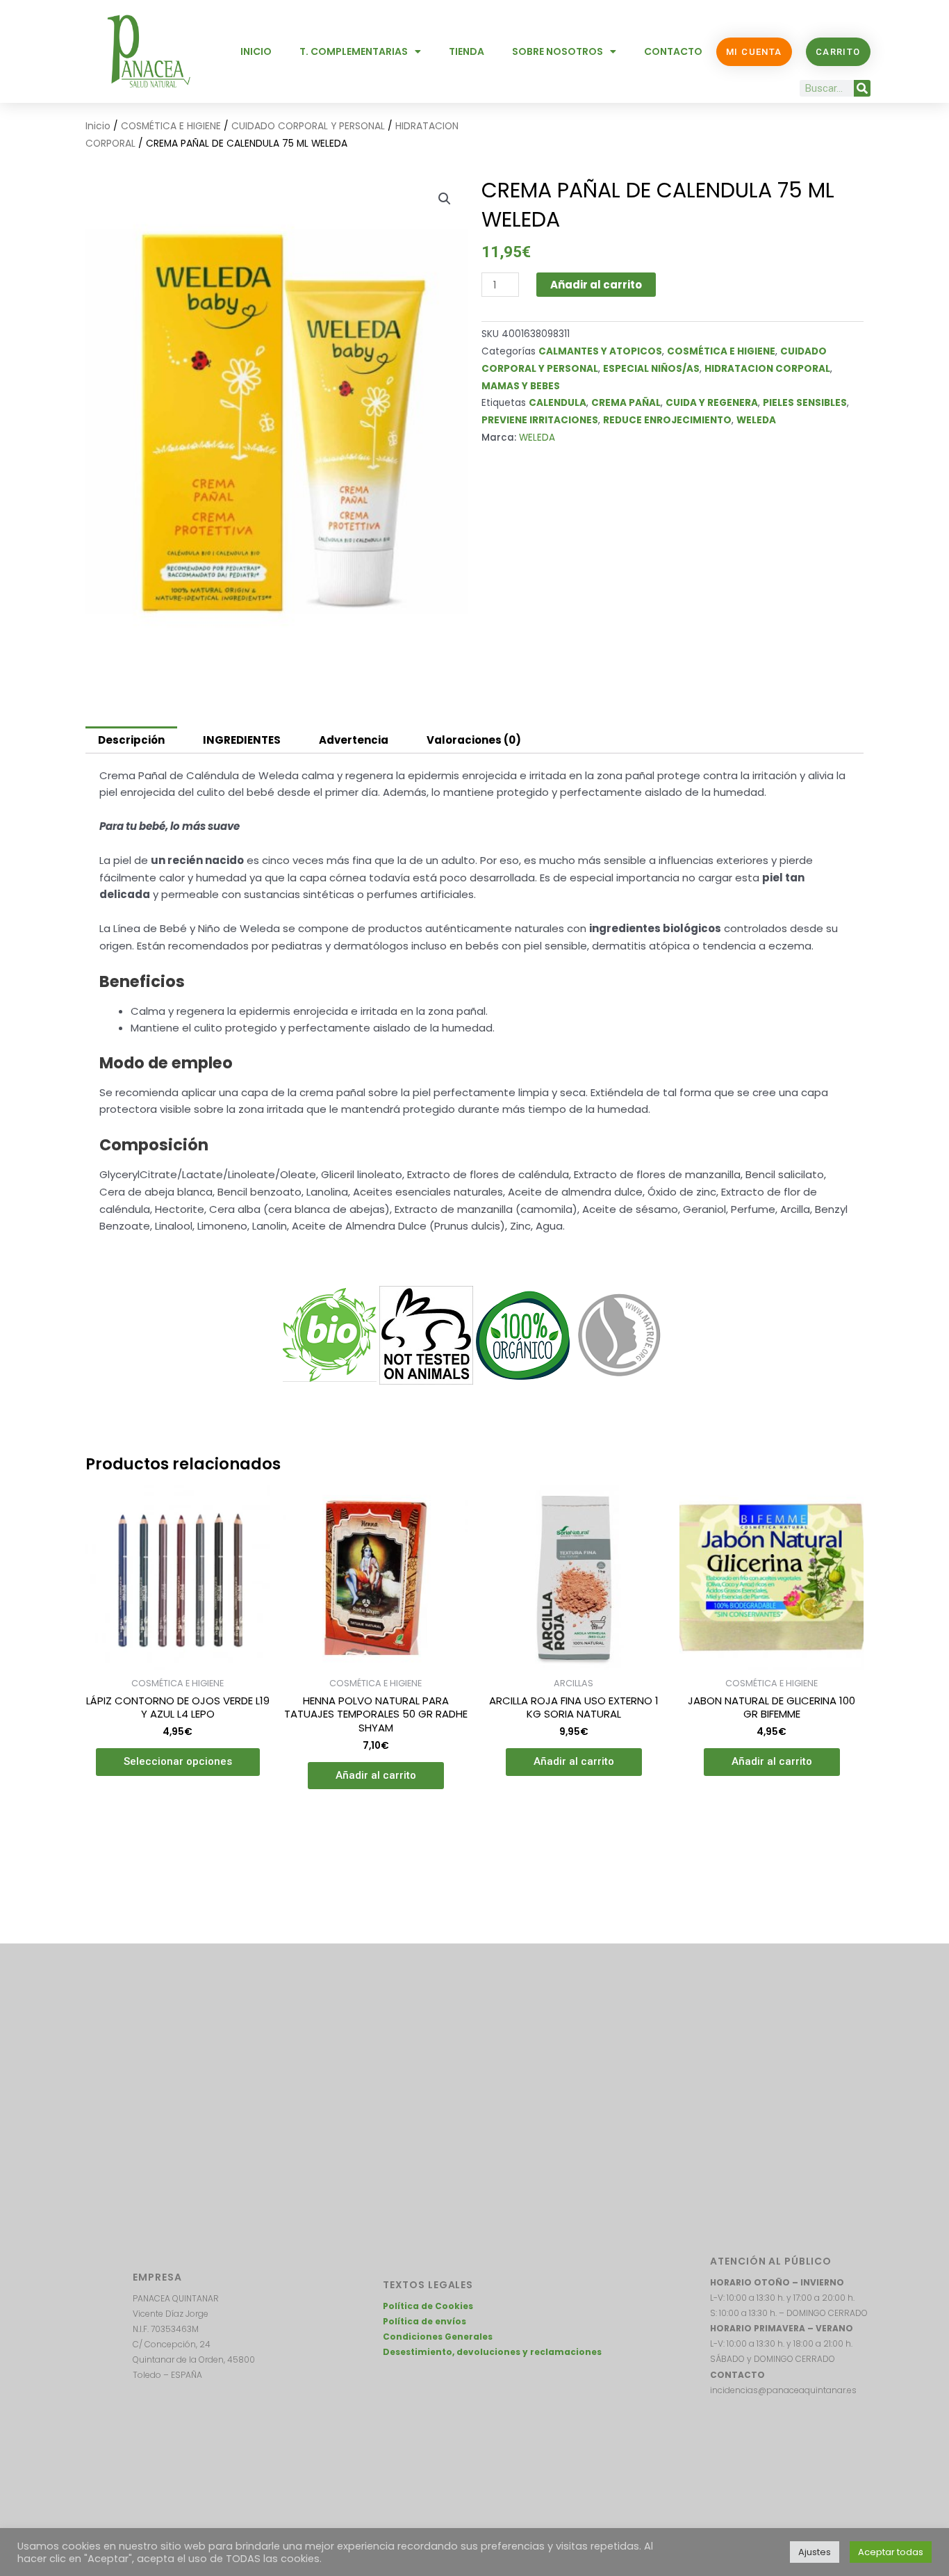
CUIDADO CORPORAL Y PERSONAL (308, 126)
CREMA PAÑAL (626, 403)
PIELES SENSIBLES (805, 403)
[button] (445, 199)
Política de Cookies (428, 2306)
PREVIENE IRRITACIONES (540, 420)
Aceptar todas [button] (891, 2552)
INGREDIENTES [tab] (242, 740)
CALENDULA (558, 403)
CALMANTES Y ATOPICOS (600, 351)
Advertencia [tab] (354, 740)
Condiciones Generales (438, 2337)
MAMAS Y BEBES (521, 386)
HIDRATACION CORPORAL (767, 369)
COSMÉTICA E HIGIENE (171, 126)
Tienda (467, 51)
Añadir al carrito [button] (376, 1775)
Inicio (256, 51)
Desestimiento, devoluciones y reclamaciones (492, 2352)
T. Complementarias (354, 51)
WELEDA (756, 420)
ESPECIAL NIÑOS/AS (651, 369)
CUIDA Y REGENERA (712, 403)
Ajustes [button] (815, 2552)
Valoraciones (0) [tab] (474, 740)
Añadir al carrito (596, 285)
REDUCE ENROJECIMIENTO (667, 420)
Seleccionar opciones (178, 1761)
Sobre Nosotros (558, 51)
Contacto (673, 51)
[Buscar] (862, 88)
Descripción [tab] (131, 740)
